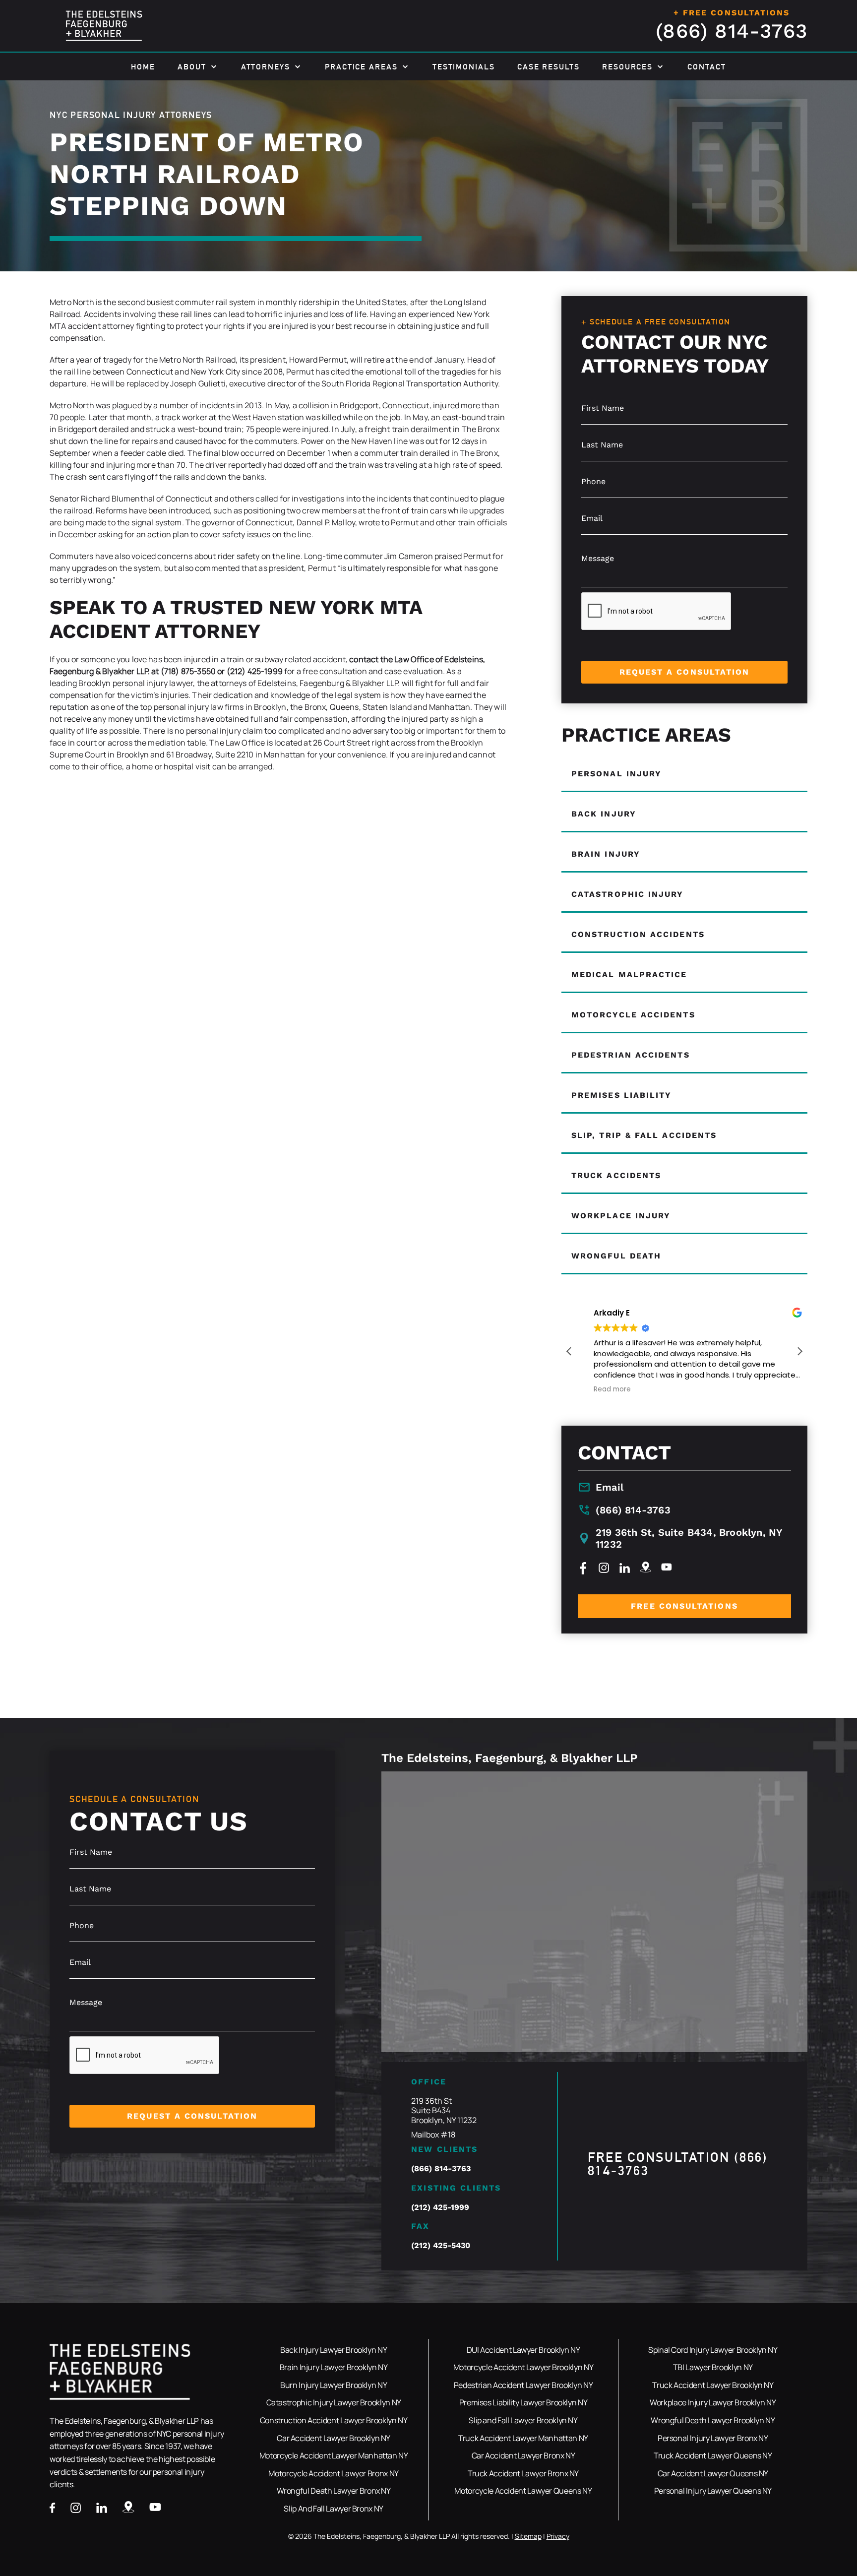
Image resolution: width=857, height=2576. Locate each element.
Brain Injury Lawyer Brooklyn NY (334, 2367)
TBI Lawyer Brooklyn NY (713, 2367)
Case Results (549, 67)
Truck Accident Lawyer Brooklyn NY (713, 2385)
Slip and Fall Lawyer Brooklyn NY (523, 2420)
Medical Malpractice (629, 974)
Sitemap (528, 2536)
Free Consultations (684, 1606)
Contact (706, 67)
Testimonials (464, 67)
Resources (627, 67)
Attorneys (266, 67)
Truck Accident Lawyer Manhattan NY (523, 2438)
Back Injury (604, 814)
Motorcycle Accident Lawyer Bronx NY (333, 2473)
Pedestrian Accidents (631, 1055)
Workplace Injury (621, 1216)
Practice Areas (361, 67)
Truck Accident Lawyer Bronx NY (523, 2473)
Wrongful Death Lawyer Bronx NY (334, 2491)
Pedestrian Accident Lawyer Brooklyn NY (523, 2385)
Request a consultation (685, 672)
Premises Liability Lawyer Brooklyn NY (523, 2402)
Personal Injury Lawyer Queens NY (713, 2491)
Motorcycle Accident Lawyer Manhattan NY (334, 2455)
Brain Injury (606, 854)
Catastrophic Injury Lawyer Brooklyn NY (334, 2402)
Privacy (558, 2536)
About (192, 67)
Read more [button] (599, 1389)
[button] (799, 1351)
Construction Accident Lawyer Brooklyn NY (334, 2420)
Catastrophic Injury (628, 894)
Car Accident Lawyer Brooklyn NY (334, 2438)
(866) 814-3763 (732, 31)
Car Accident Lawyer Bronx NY (523, 2455)
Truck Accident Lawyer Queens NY (713, 2455)
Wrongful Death (616, 1256)
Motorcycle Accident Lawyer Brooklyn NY (523, 2367)
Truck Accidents (616, 1175)
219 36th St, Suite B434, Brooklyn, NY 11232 (689, 1538)
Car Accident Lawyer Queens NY (713, 2473)
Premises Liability (621, 1095)
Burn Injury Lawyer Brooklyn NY (334, 2385)
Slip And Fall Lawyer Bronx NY (334, 2509)
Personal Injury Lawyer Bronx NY (713, 2438)
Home (143, 67)
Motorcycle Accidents (633, 1015)
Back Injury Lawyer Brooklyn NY (334, 2350)
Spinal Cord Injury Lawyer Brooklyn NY (713, 2350)
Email (610, 1487)
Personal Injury (616, 774)
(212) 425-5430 (441, 2245)
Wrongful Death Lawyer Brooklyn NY (713, 2420)
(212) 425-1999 (440, 2207)
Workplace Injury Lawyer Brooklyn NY (713, 2402)
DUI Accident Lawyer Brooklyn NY (523, 2350)
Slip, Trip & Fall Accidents (644, 1135)
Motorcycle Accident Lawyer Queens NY (523, 2491)
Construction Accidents (638, 934)
